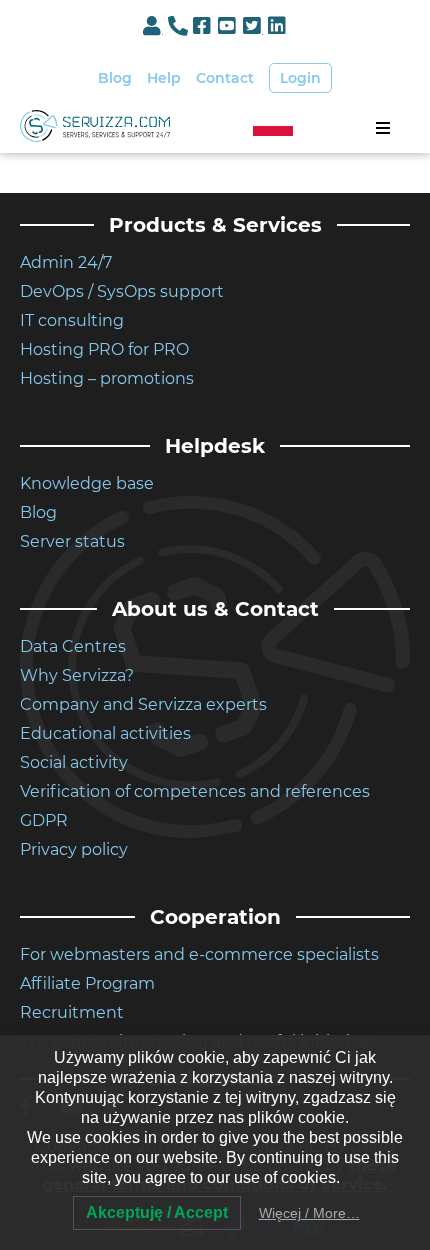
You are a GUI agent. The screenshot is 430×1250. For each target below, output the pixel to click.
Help (164, 78)
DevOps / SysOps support (122, 291)
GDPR (44, 820)
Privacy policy (74, 849)
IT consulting (72, 320)
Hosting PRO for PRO (104, 349)
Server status (72, 541)
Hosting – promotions (107, 378)
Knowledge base (87, 483)
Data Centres (73, 646)
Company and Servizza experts (143, 704)
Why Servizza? (77, 675)
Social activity (74, 762)
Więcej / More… (309, 1213)
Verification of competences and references (195, 791)
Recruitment (72, 1012)
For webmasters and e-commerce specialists (199, 954)
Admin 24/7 (66, 262)
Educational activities (105, 733)
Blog (115, 78)
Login (300, 78)
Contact (225, 78)
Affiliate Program (87, 983)
